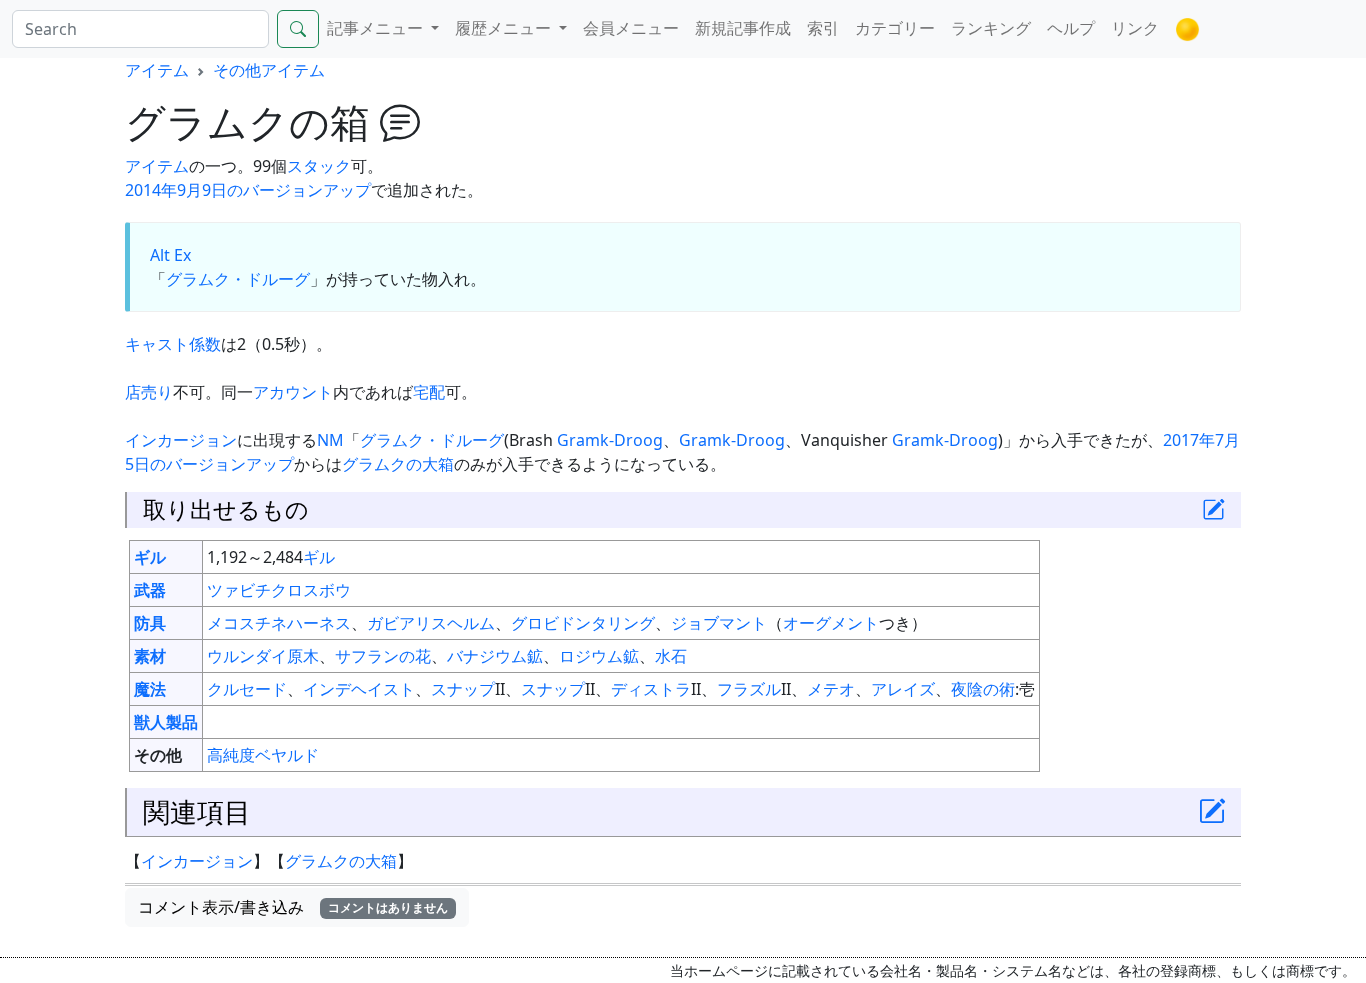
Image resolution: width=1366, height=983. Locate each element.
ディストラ (651, 689)
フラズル (749, 689)
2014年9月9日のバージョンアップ (248, 190)
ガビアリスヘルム (431, 623)
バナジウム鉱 (495, 656)
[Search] (298, 29)
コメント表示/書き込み (293, 907)
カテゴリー (895, 28)
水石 (671, 656)
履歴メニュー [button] (505, 28)
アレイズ (903, 689)
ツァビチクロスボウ (279, 590)
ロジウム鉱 (599, 656)
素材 (150, 656)
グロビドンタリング (583, 623)
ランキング (991, 28)
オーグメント (831, 623)
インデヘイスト (359, 689)
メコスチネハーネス (279, 623)
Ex (182, 255)
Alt (160, 255)
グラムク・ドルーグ (238, 279)
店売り (149, 392)
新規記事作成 (743, 28)
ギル (150, 557)
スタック (319, 166)
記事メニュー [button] (377, 28)
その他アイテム (269, 70)
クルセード (247, 689)
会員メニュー (631, 28)
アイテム (157, 70)
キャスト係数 (173, 344)
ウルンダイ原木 (263, 656)
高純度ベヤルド (263, 755)
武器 (150, 590)
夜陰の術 (983, 689)
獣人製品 (166, 722)
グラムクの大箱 (398, 464)
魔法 (150, 689)
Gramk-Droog (610, 440)
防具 (150, 623)
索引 (823, 28)
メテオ (831, 689)
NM (330, 440)
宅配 (429, 392)
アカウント (293, 392)
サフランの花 (383, 656)
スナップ (463, 689)
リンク (1135, 28)
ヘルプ (1071, 28)
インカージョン (181, 440)
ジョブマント (719, 623)
